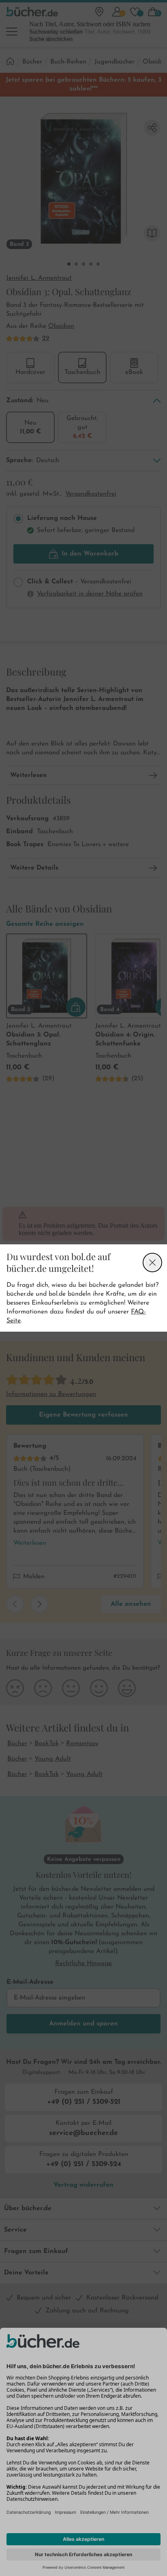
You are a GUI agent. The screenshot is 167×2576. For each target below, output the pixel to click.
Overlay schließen (152, 1263)
